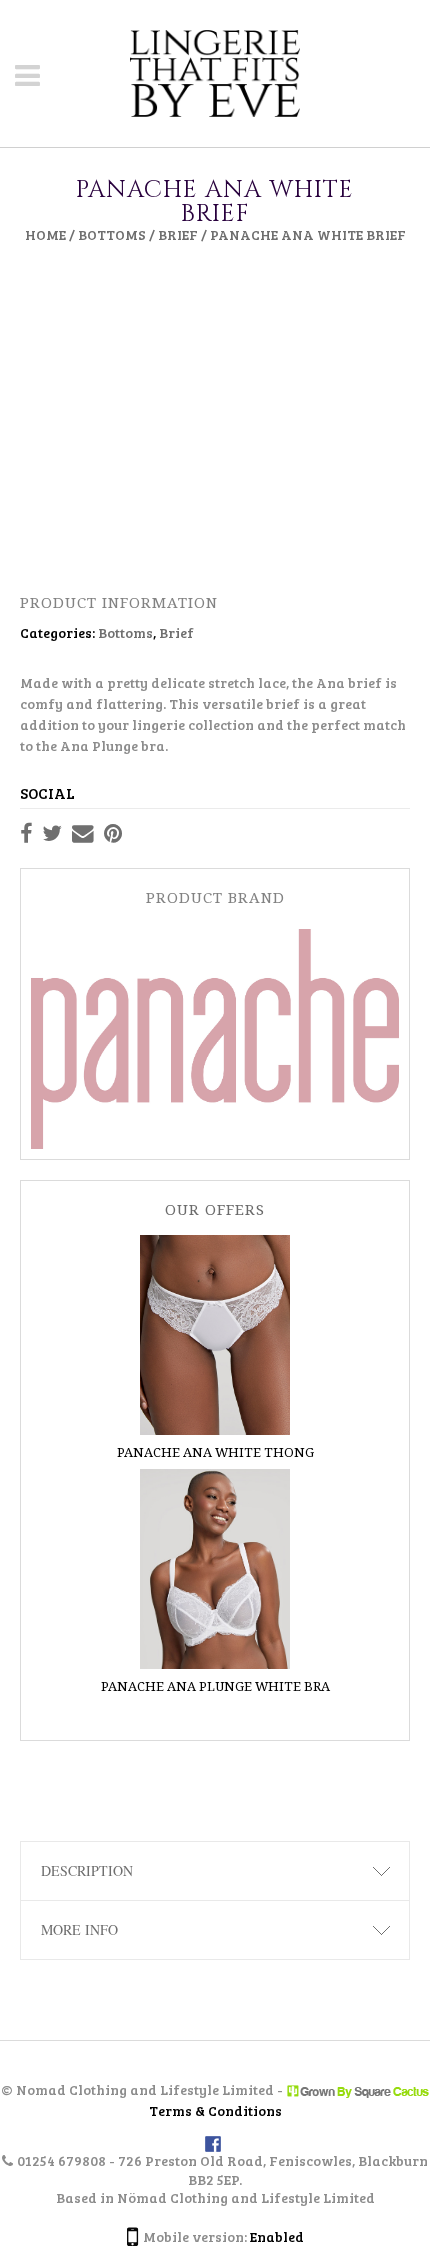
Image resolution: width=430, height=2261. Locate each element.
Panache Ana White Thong (215, 1452)
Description (87, 1870)
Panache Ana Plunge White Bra (215, 1686)
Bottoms (112, 234)
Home (45, 234)
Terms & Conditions (215, 2111)
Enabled (277, 2236)
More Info (79, 1929)
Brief (178, 234)
